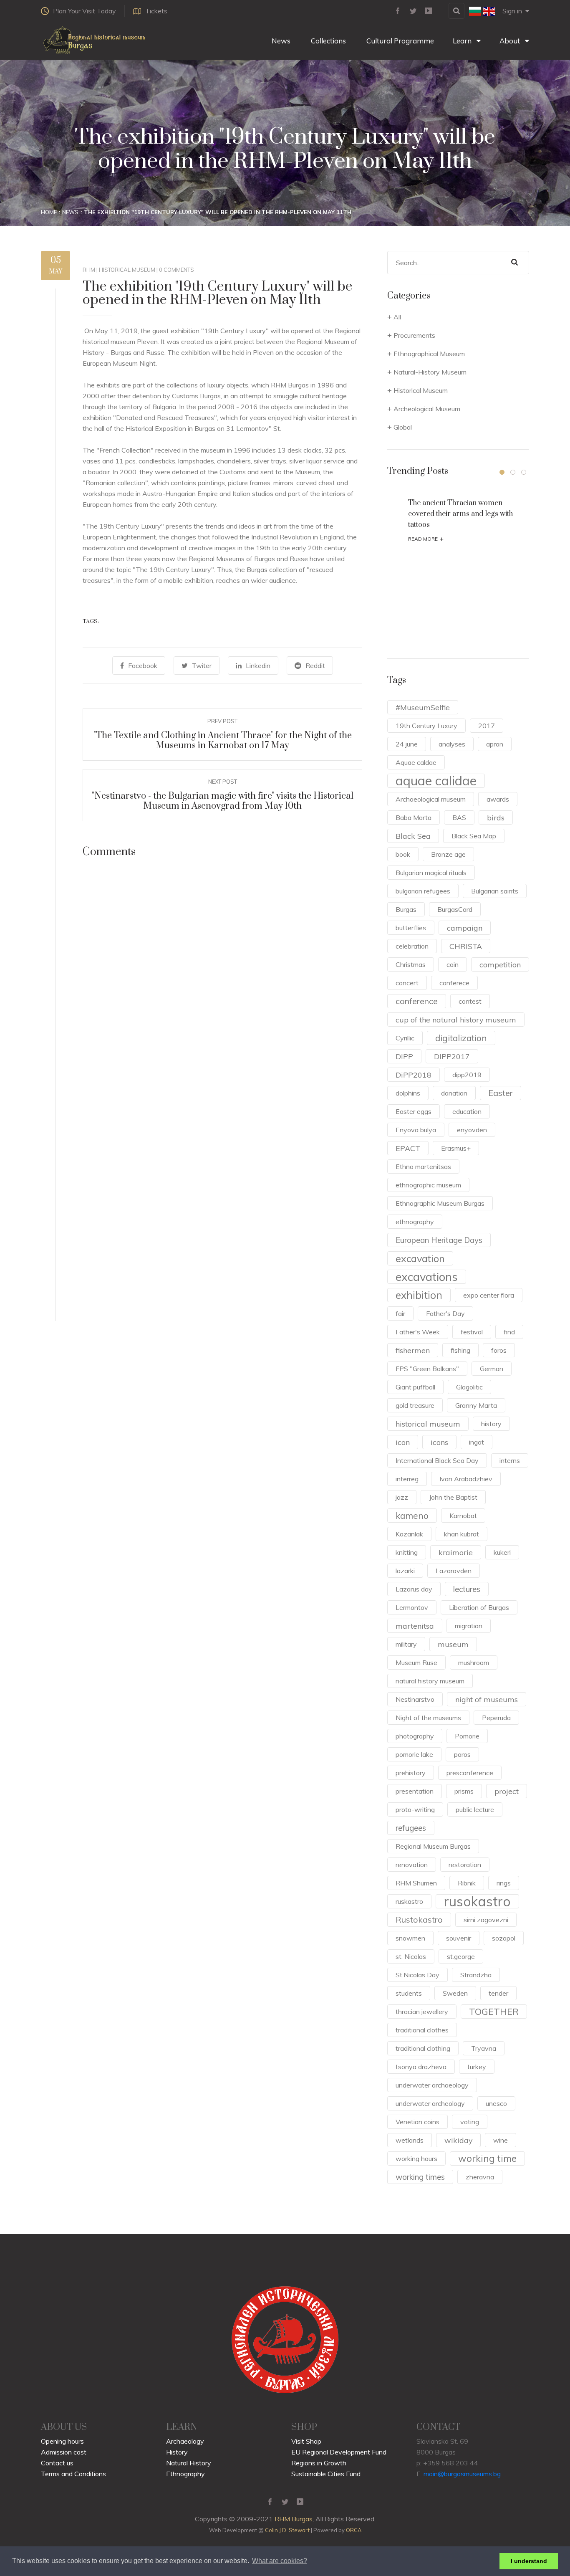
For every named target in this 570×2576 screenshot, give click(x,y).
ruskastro (409, 1901)
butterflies (411, 928)
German (492, 1369)
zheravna (480, 2177)
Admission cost (64, 2452)
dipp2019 (467, 1075)
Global (403, 427)
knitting (407, 1552)
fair (400, 1313)
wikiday (458, 2140)
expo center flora (489, 1295)
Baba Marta (414, 817)
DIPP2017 (452, 1056)
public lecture (475, 1809)
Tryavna (484, 2048)
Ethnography (185, 2474)
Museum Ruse (416, 1663)
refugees (411, 1828)
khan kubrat (462, 1534)
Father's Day (445, 1313)
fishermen (413, 1350)
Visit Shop (306, 2441)
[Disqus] (222, 986)
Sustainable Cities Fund (326, 2474)
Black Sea (413, 836)
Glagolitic (469, 1387)
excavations (427, 1277)
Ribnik (467, 1883)
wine (501, 2140)
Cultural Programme (399, 41)
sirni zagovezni (486, 1920)
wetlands (410, 2140)
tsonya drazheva (421, 2067)
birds (496, 817)
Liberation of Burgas (479, 1607)
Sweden (455, 1993)
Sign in (512, 11)
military (406, 1644)
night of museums (487, 1699)
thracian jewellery (422, 2012)
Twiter (202, 666)
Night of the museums (428, 1718)
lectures (467, 1589)
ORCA (354, 2530)
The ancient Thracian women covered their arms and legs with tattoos (460, 514)
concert (407, 983)
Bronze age (448, 854)
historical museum (428, 1424)
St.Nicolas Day (417, 1975)
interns (510, 1460)
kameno (412, 1516)
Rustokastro (419, 1919)
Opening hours (62, 2441)
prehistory (411, 1773)
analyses (452, 744)
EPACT (408, 1148)
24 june (407, 744)
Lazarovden (454, 1571)
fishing (460, 1350)
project (507, 1791)
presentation (415, 1791)
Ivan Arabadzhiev (466, 1479)
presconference (470, 1773)
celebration (412, 946)
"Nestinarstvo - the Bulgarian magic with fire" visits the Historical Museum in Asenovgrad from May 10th (223, 801)
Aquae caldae (416, 762)
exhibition (419, 1295)
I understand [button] (529, 2561)
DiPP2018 (414, 1075)
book (403, 854)
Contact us (57, 2463)
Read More (426, 539)
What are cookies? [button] (280, 2561)
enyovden (472, 1130)
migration (469, 1626)
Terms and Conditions (73, 2474)
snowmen (410, 1938)
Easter (501, 1093)
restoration (465, 1865)
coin (453, 964)
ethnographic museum (428, 1185)
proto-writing (415, 1809)
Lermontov (412, 1607)
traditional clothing (423, 2048)
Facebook (143, 666)
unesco (496, 2103)
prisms (464, 1791)
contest (470, 1001)
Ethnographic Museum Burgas (440, 1203)
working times (420, 2177)
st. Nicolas (411, 1956)
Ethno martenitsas (423, 1167)
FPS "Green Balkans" (427, 1369)
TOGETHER (494, 2011)
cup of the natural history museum (456, 1020)
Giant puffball (415, 1387)
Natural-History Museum (430, 372)
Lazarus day (414, 1589)
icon (403, 1442)
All (397, 317)
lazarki (405, 1571)
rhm (89, 270)
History (177, 2452)
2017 (487, 726)
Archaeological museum (431, 799)
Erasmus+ (456, 1148)
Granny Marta (476, 1405)
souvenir (459, 1938)
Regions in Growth (319, 2463)
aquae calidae (436, 781)
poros (462, 1754)
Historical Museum (127, 270)
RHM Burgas (294, 2519)
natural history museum (430, 1681)
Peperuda (496, 1718)
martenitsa (415, 1626)
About (511, 41)
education (467, 1111)
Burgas (406, 909)
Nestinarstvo (415, 1699)
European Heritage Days (439, 1240)
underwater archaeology (432, 2085)
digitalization (461, 1038)
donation (454, 1093)
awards (498, 799)
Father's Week (418, 1332)
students (409, 1993)
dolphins (408, 1093)
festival (472, 1332)
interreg (407, 1479)
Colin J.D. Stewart (287, 2530)
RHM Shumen (416, 1883)
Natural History (189, 2463)
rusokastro (477, 1901)
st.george (461, 1956)
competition (500, 964)
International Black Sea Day (437, 1460)
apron (495, 744)
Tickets (156, 11)
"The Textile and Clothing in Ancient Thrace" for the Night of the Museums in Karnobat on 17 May (223, 740)
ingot (477, 1442)
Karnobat (463, 1516)
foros (499, 1350)
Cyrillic (405, 1038)
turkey (477, 2067)
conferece (454, 983)
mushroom (474, 1663)
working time (487, 2158)
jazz (402, 1497)
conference (417, 1001)
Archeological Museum (427, 409)
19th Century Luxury (426, 726)
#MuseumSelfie (423, 707)
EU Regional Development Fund (339, 2452)
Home (49, 212)
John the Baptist (453, 1497)
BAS (459, 817)
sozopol (504, 1938)
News (280, 41)
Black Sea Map (474, 836)
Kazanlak (409, 1534)
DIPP (404, 1056)
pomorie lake (414, 1754)
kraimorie (456, 1552)
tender (498, 1993)
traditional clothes (422, 2030)
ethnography (415, 1222)
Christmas (411, 964)
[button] (502, 472)
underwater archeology (430, 2103)
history (491, 1424)
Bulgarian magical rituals (431, 873)
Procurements (414, 335)
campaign (465, 928)
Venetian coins (417, 2122)
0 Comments (177, 270)
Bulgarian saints (495, 891)
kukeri (502, 1552)
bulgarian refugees (423, 891)
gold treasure (415, 1405)
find (509, 1332)
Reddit (315, 666)
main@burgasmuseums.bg (462, 2474)
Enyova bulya (416, 1130)
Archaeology (185, 2441)
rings (504, 1883)
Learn (463, 41)
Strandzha (476, 1975)
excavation (420, 1258)
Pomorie (467, 1736)
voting (470, 2122)
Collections (328, 41)
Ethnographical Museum (429, 354)
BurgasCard (455, 909)
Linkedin (258, 666)
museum (453, 1644)
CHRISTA (466, 946)
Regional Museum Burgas (433, 1846)
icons (439, 1442)
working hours (416, 2158)
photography (415, 1736)
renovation (412, 1865)
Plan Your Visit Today (84, 11)
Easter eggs (414, 1111)
